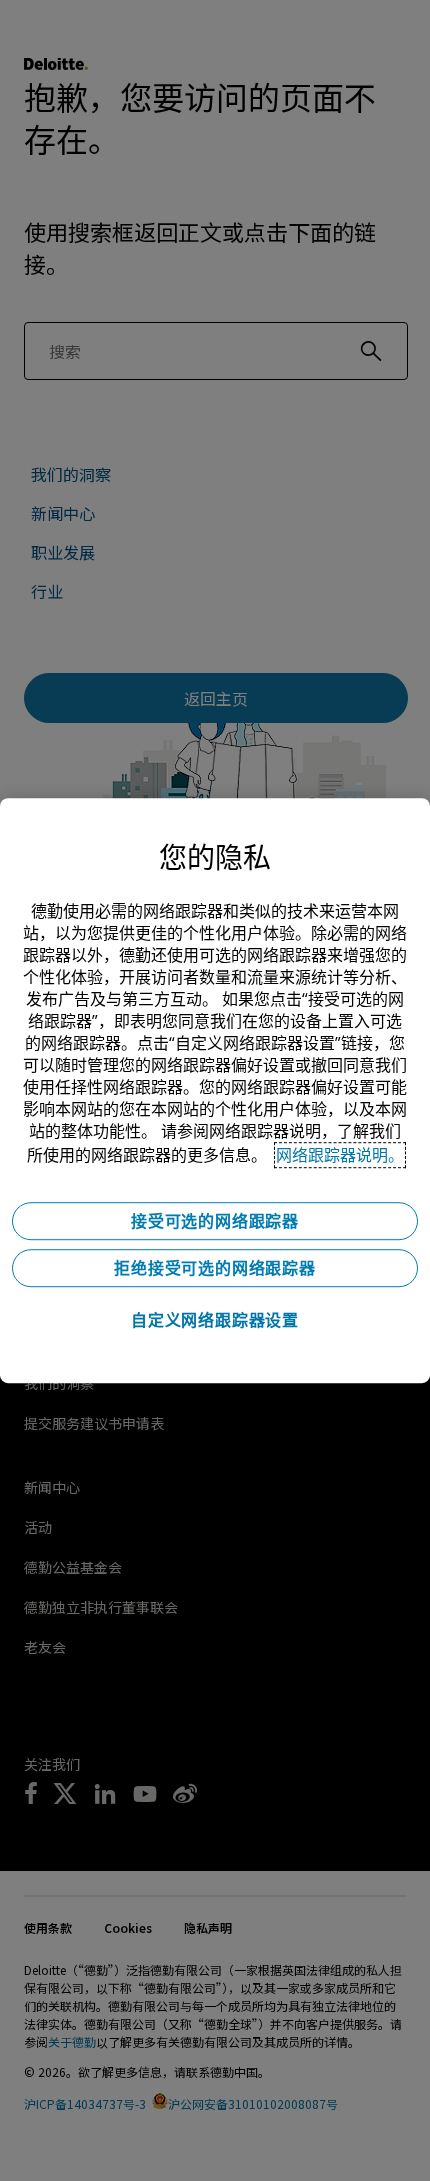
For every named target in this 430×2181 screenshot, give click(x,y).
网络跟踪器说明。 (340, 1155)
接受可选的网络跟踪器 (215, 1221)
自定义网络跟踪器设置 (215, 1320)
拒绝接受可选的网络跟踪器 (215, 1268)
